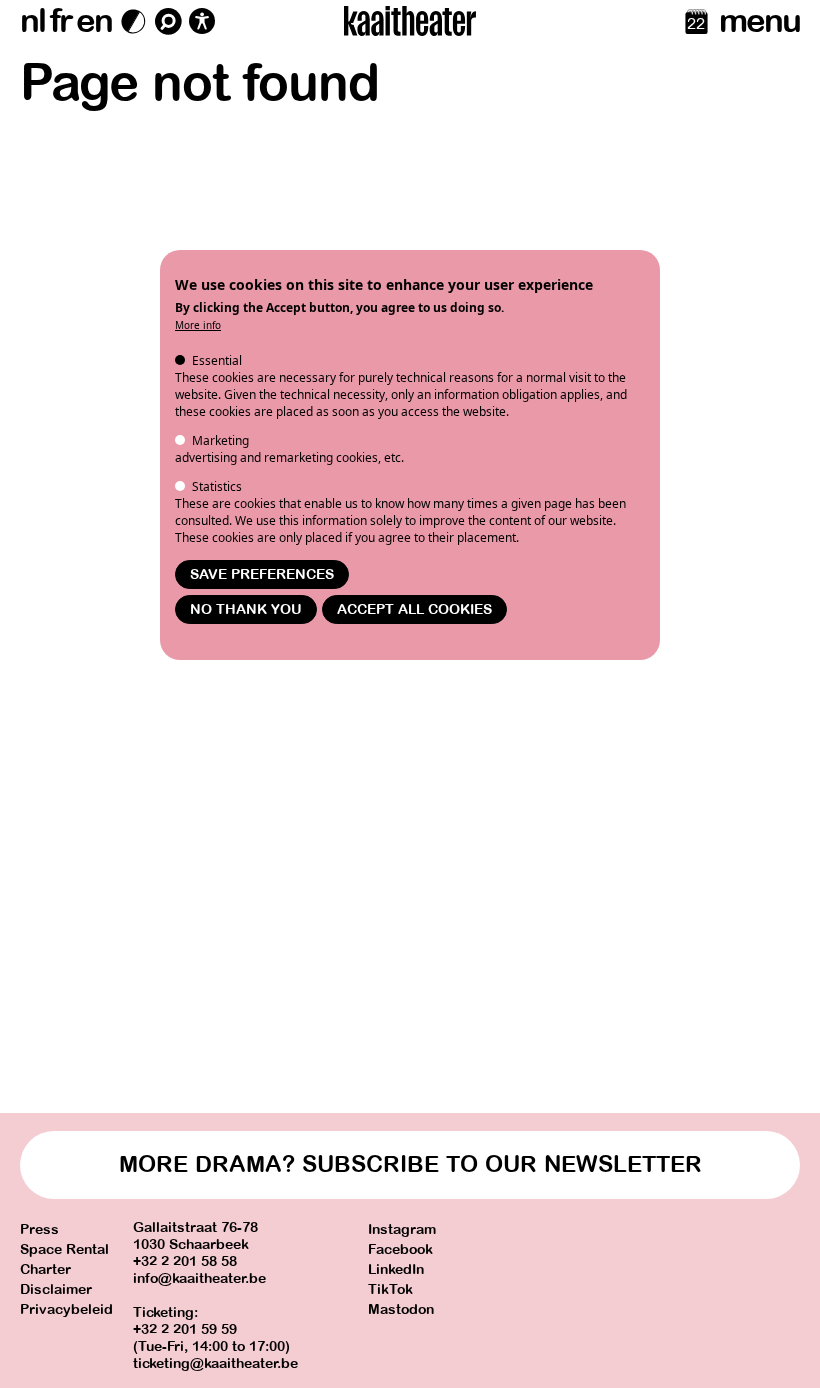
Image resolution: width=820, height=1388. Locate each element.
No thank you (246, 609)
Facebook (400, 1249)
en (94, 21)
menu (759, 21)
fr (60, 21)
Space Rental (64, 1249)
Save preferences (262, 574)
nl (32, 21)
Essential (217, 360)
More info (198, 325)
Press (39, 1229)
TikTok (390, 1289)
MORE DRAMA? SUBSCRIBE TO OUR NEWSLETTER (410, 1164)
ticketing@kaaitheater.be (215, 1363)
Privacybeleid (66, 1309)
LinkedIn (396, 1269)
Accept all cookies (414, 609)
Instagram (402, 1229)
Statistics (217, 486)
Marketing (220, 440)
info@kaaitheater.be (199, 1278)
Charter (45, 1269)
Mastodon (401, 1309)
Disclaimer (56, 1289)
